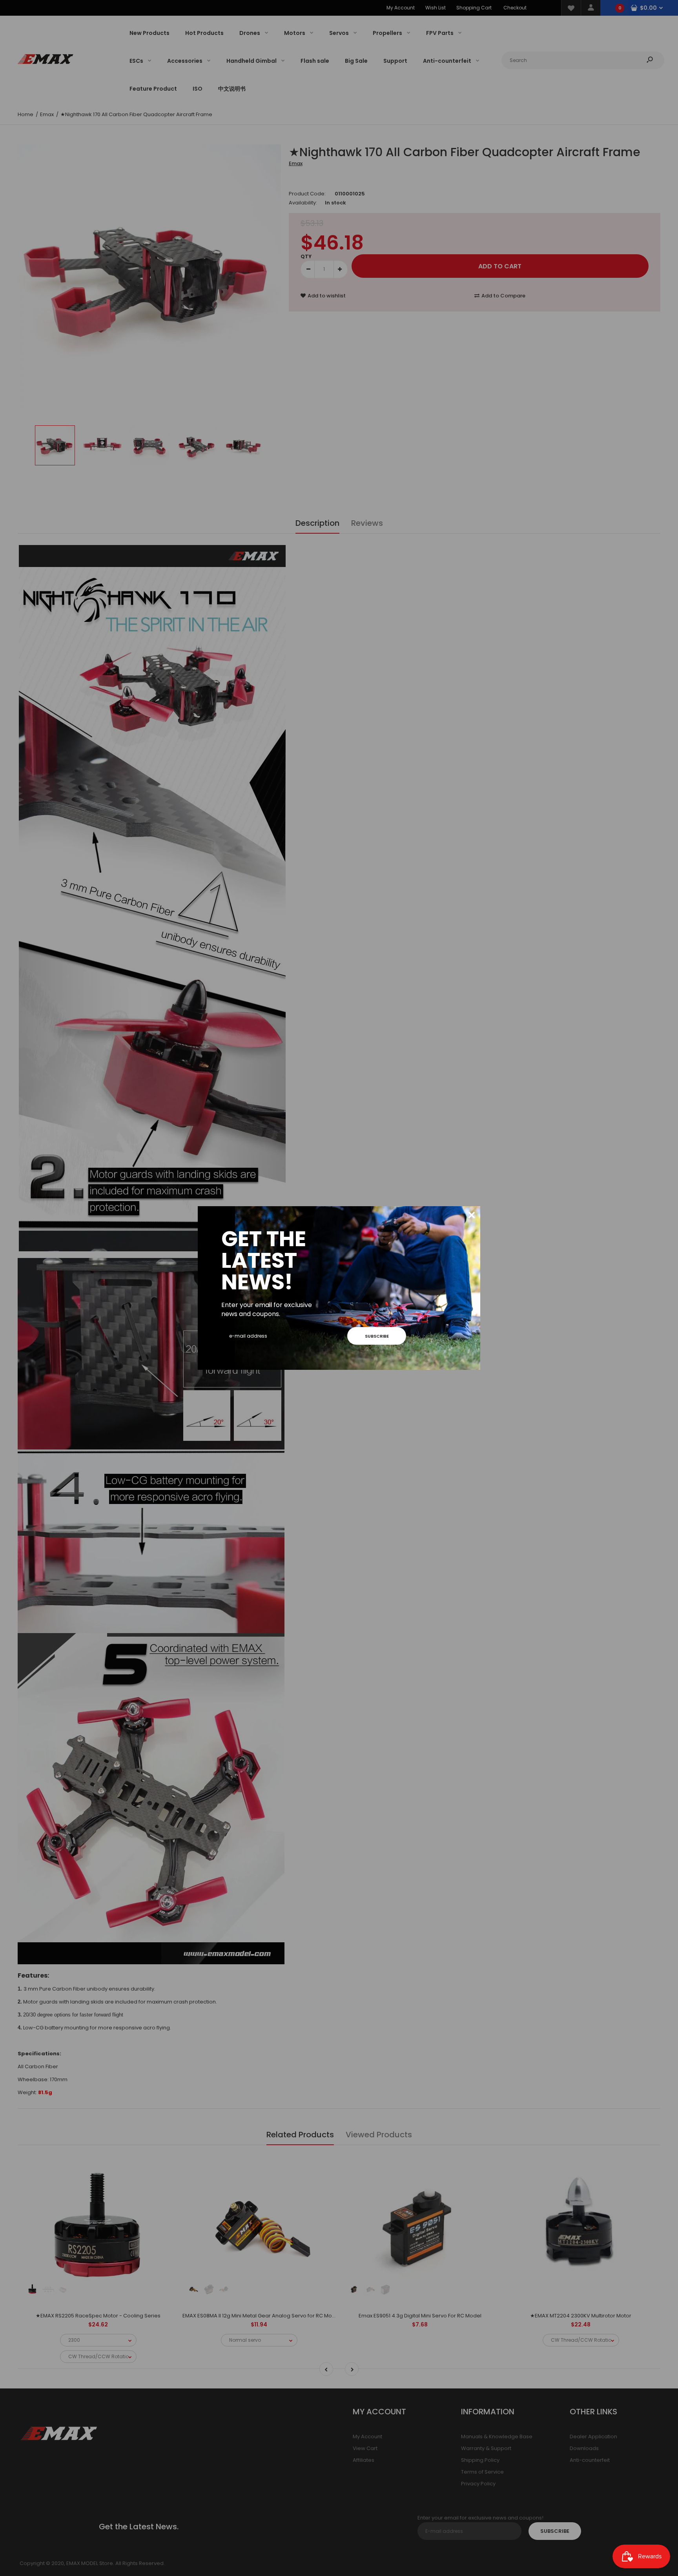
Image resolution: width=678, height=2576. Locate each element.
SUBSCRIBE (377, 1336)
